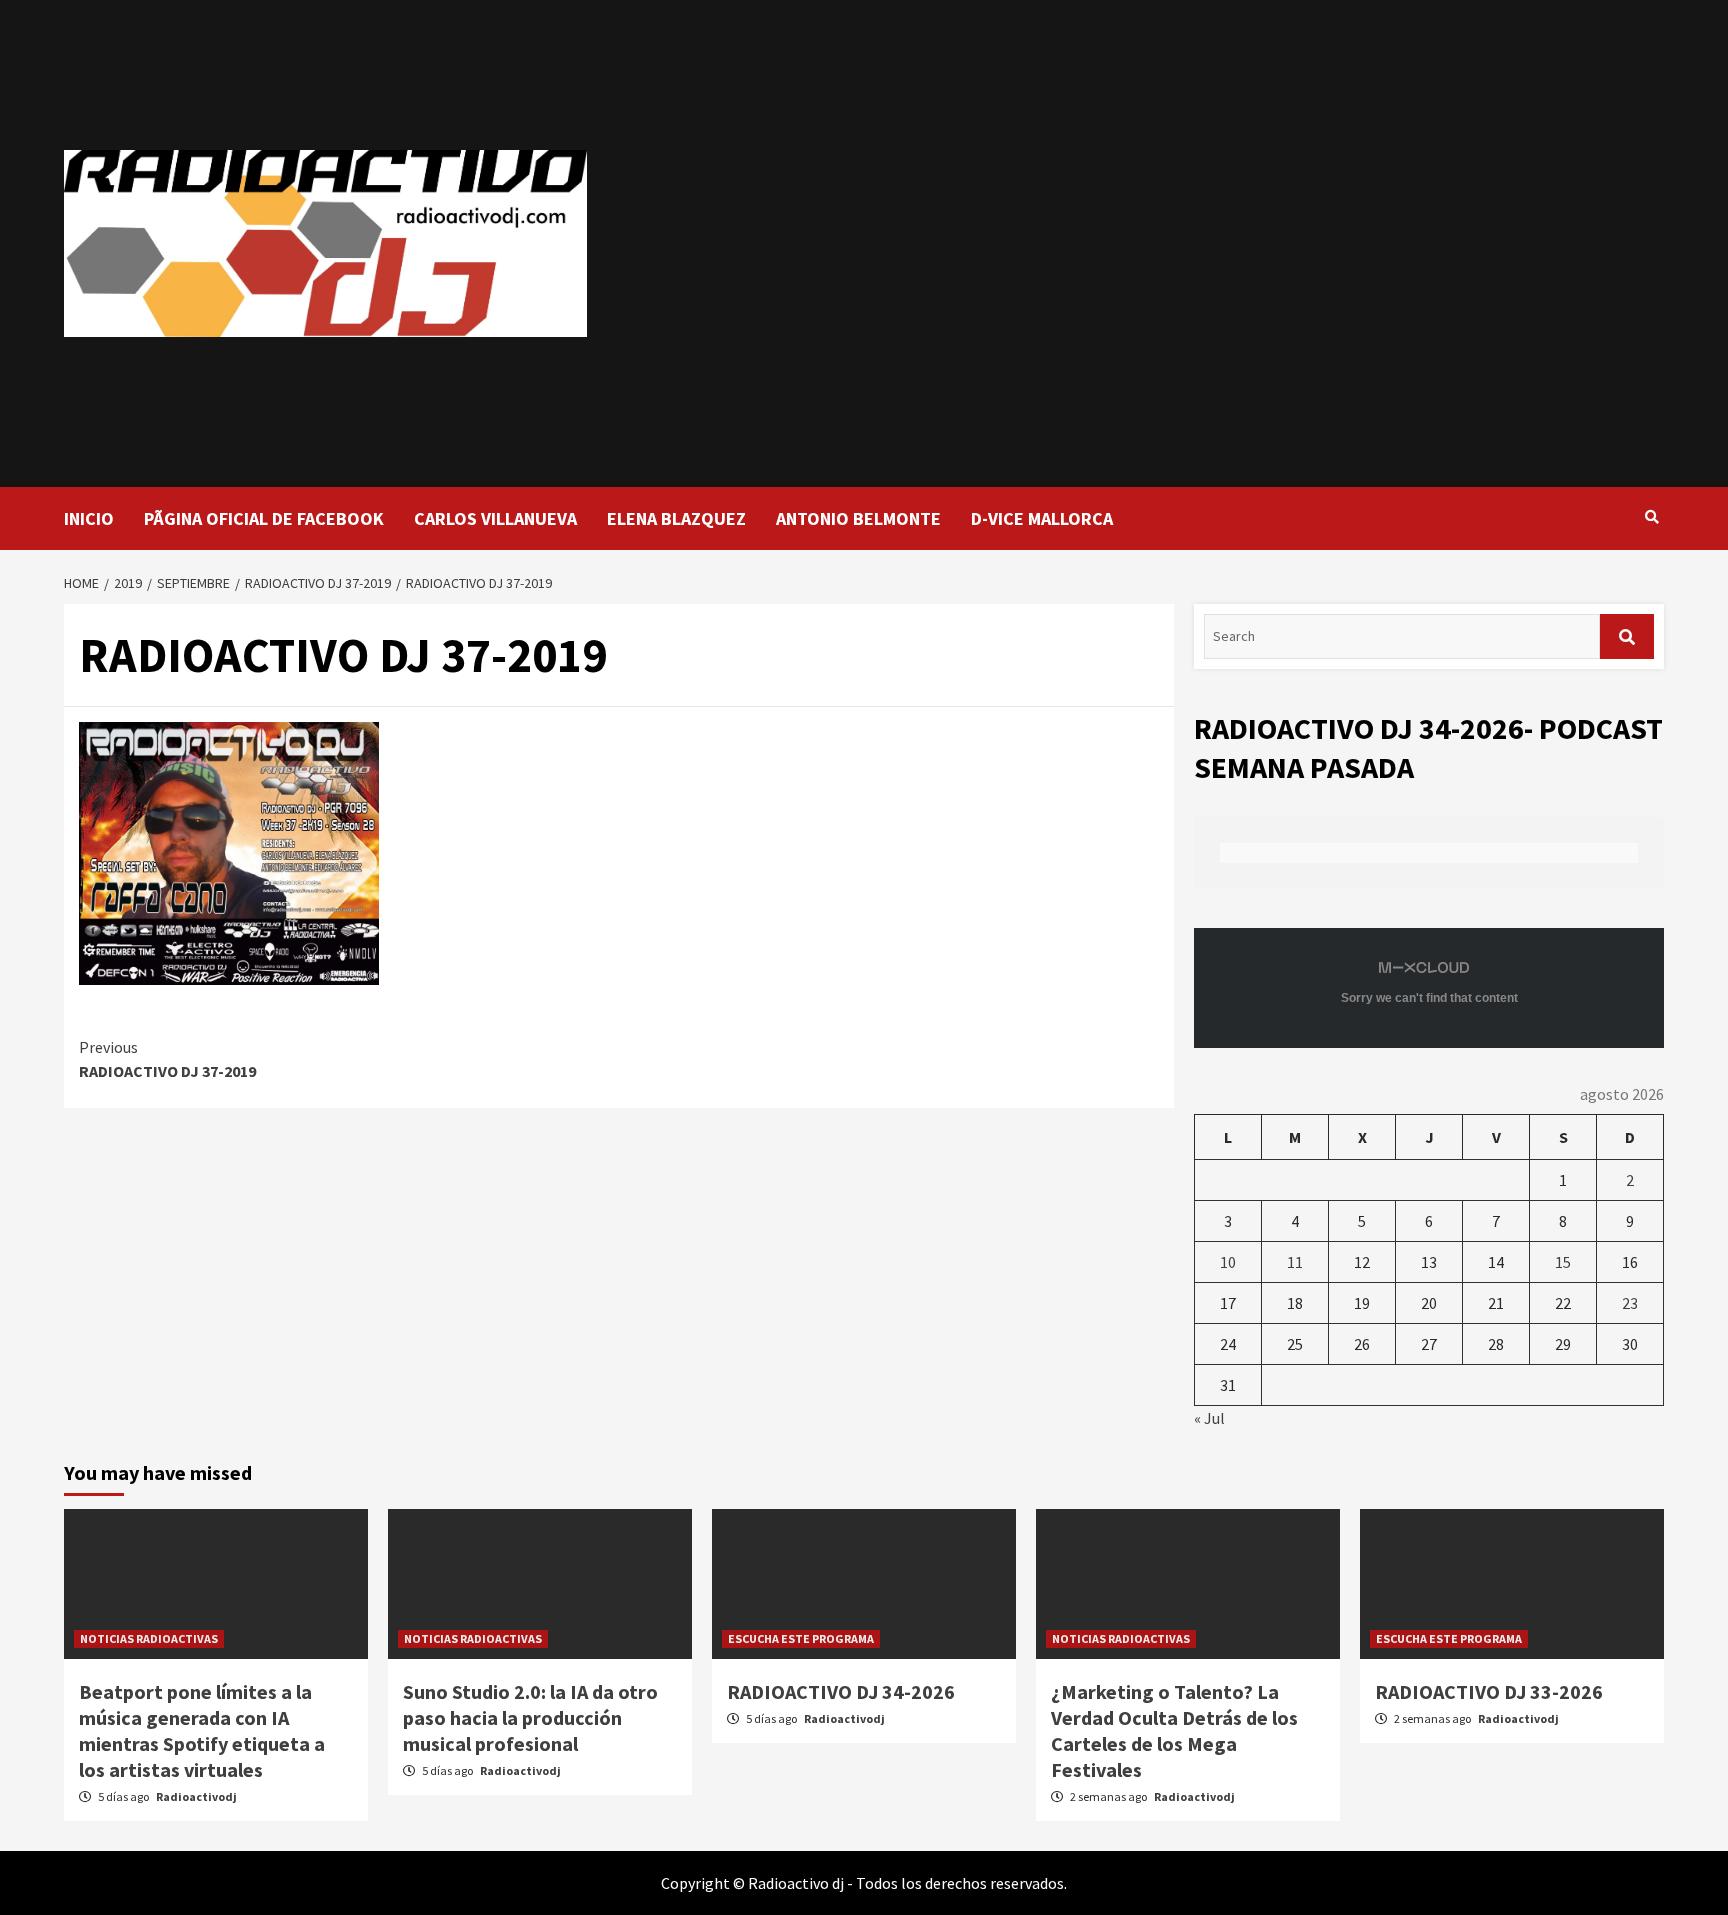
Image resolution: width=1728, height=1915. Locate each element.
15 (1563, 1262)
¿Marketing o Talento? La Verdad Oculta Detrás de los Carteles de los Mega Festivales (1174, 1730)
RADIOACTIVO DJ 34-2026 (841, 1691)
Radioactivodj (196, 1796)
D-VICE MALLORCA (1042, 518)
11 (1295, 1262)
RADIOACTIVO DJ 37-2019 (167, 1059)
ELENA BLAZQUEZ (676, 518)
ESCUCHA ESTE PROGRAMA (801, 1638)
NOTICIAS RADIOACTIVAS (149, 1638)
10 (1228, 1262)
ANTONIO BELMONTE (858, 518)
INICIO (89, 518)
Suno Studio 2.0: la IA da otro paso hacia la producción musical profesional (530, 1717)
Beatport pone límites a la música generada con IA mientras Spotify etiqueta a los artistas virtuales (202, 1730)
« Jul (1209, 1418)
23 (1630, 1303)
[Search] (1651, 517)
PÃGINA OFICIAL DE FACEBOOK (264, 518)
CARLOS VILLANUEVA (495, 518)
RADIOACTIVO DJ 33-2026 (1489, 1691)
